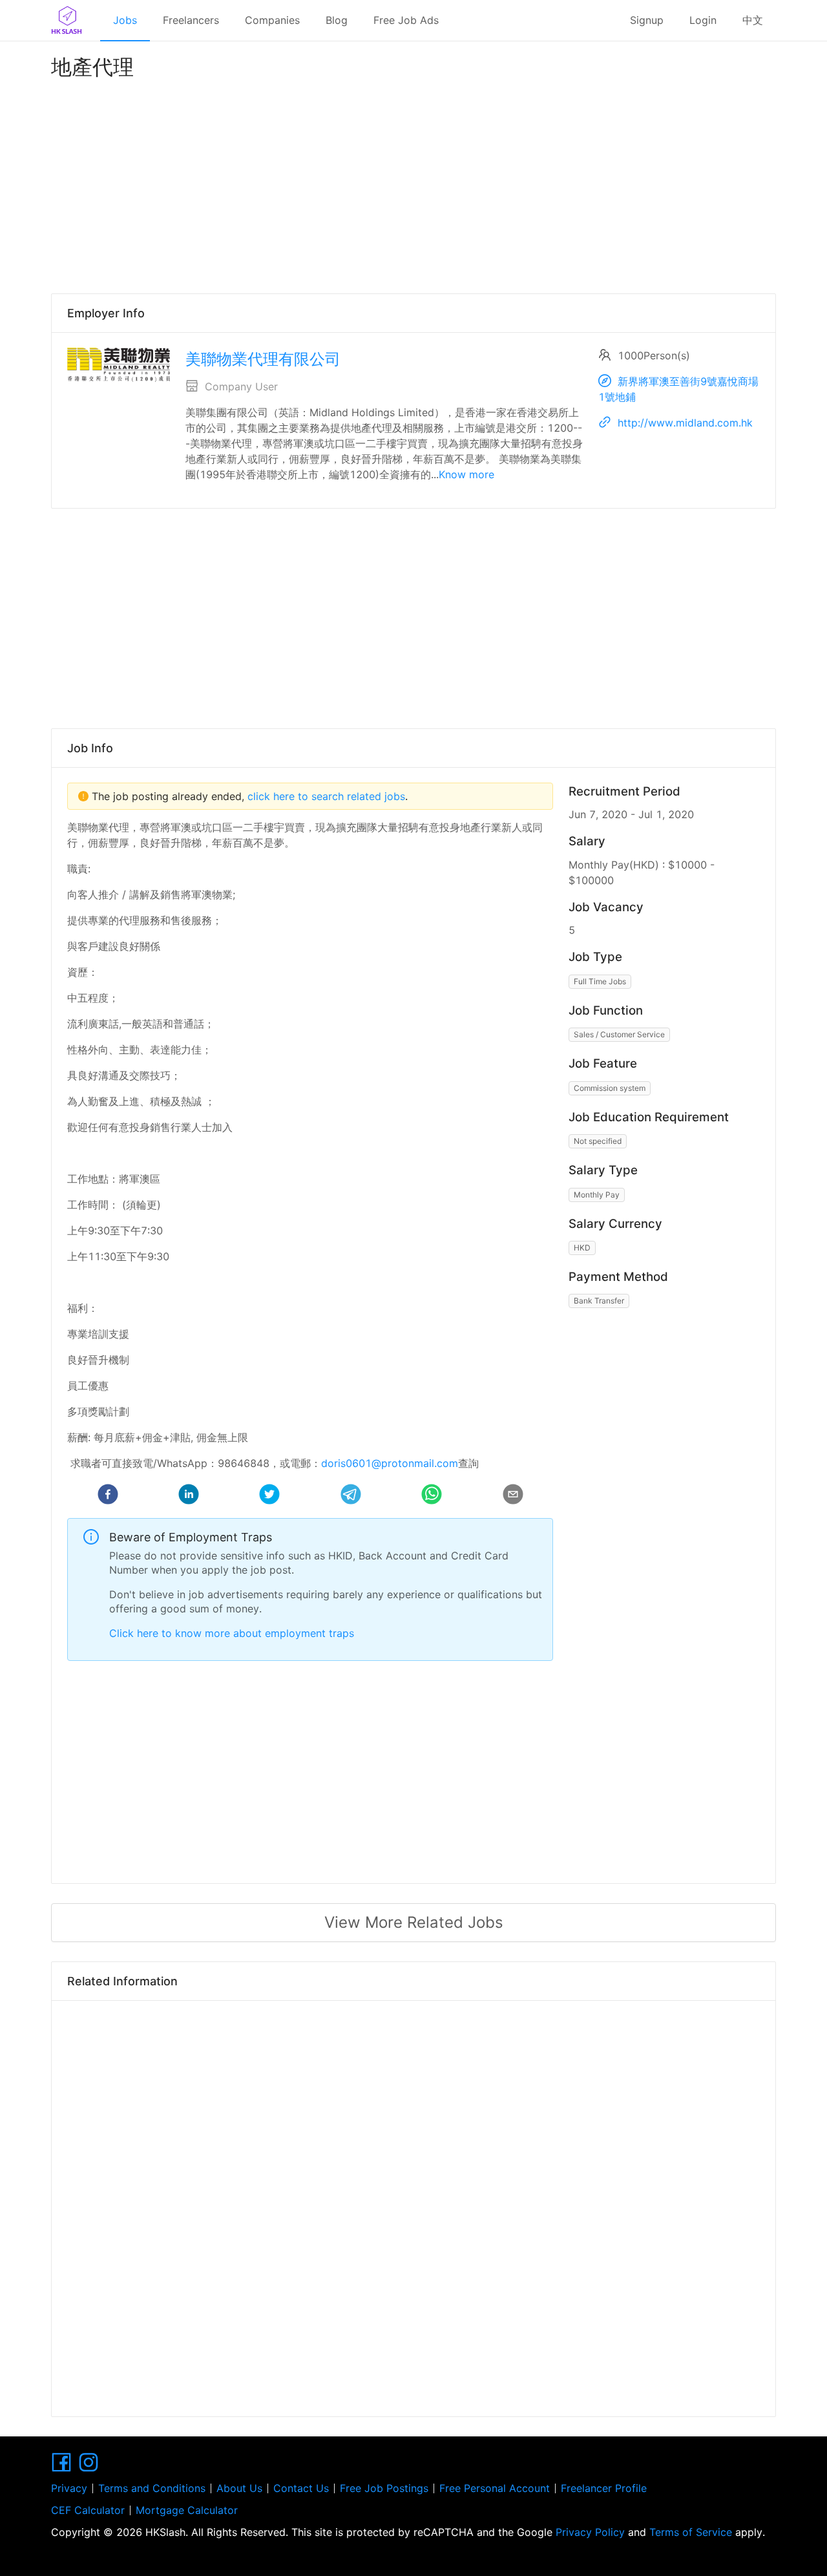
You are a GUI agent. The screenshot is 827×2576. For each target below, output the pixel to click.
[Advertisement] (413, 184)
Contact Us (301, 2488)
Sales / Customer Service (619, 1034)
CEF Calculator (88, 2510)
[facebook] (108, 1496)
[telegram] (351, 1496)
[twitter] (269, 1496)
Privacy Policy (590, 2532)
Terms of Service (691, 2532)
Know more (466, 474)
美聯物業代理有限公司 (263, 359)
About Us (239, 2488)
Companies (272, 20)
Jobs (125, 20)
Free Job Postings (384, 2488)
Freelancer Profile (604, 2488)
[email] (513, 1496)
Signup (647, 20)
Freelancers (191, 20)
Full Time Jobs (600, 981)
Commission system (610, 1088)
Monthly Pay (597, 1195)
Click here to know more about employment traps (232, 1633)
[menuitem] (125, 21)
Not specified (598, 1141)
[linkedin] (189, 1496)
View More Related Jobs (414, 1922)
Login (703, 20)
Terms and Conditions (152, 2488)
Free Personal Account (495, 2488)
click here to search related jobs (325, 796)
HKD (582, 1248)
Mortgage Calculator (187, 2510)
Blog (337, 20)
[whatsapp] (432, 1496)
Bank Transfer (599, 1301)
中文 (753, 20)
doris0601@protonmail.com (390, 1463)
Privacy (69, 2488)
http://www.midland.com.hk (685, 423)
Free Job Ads (406, 20)
